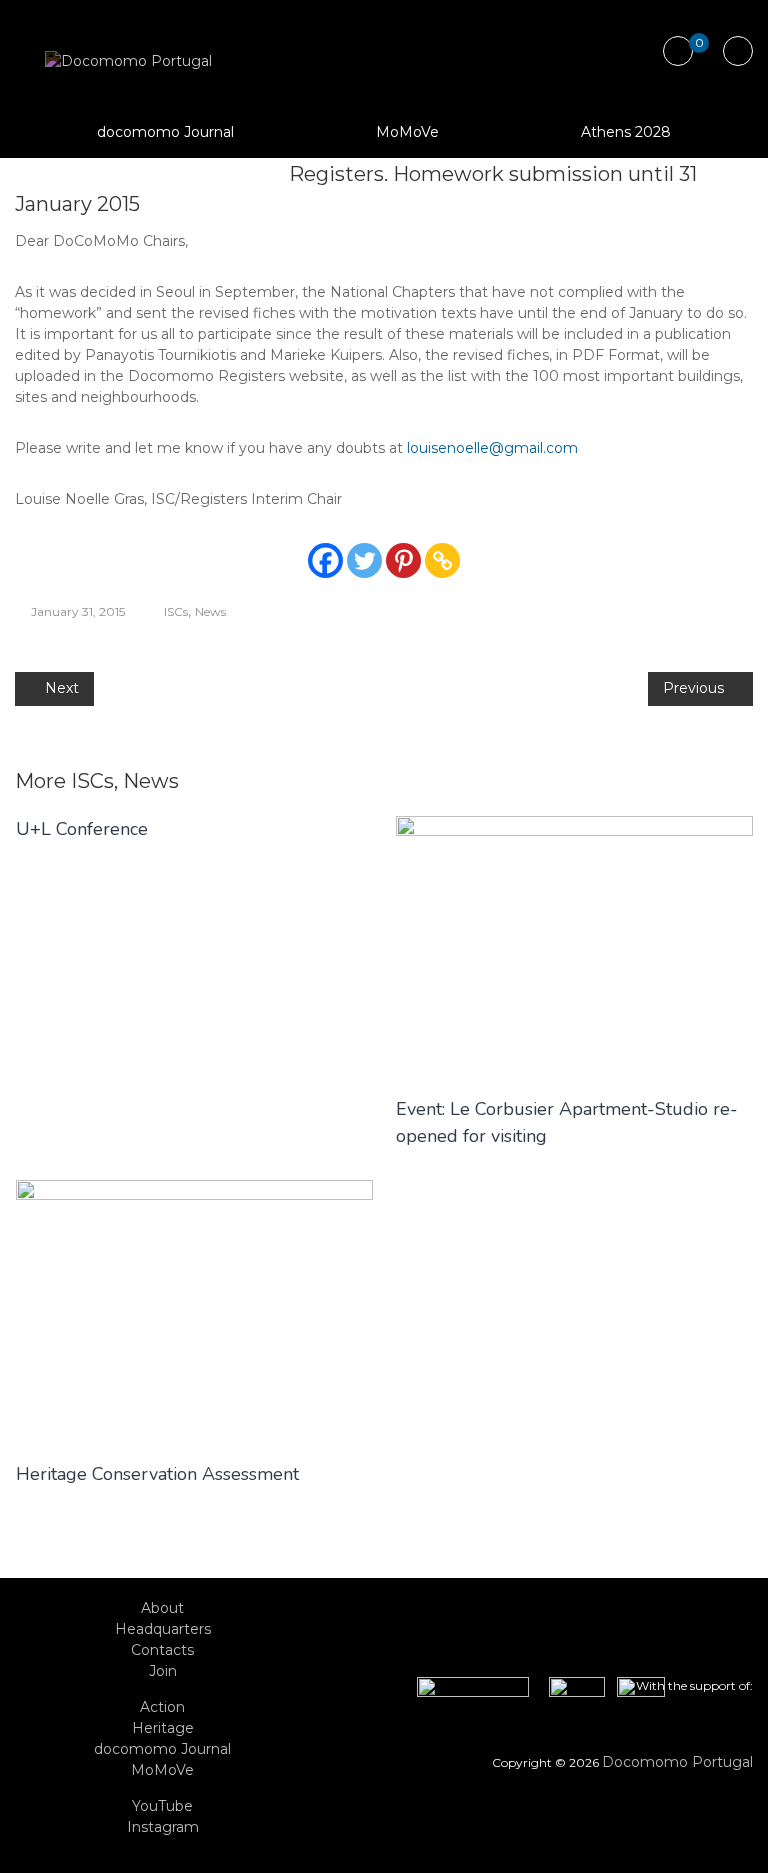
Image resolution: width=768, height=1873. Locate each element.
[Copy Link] (442, 560)
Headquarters (163, 1629)
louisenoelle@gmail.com (492, 448)
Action (162, 1707)
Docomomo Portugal (677, 1762)
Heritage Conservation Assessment (157, 1474)
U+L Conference (82, 829)
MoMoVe (407, 132)
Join (163, 1671)
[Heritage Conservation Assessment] (194, 1309)
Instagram (163, 1827)
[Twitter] (364, 560)
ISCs (176, 611)
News (210, 611)
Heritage (163, 1728)
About (162, 1608)
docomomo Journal (165, 132)
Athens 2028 (626, 132)
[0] (677, 52)
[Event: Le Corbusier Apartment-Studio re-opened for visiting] (574, 945)
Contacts (162, 1650)
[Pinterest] (403, 560)
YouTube (162, 1806)
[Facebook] (325, 560)
